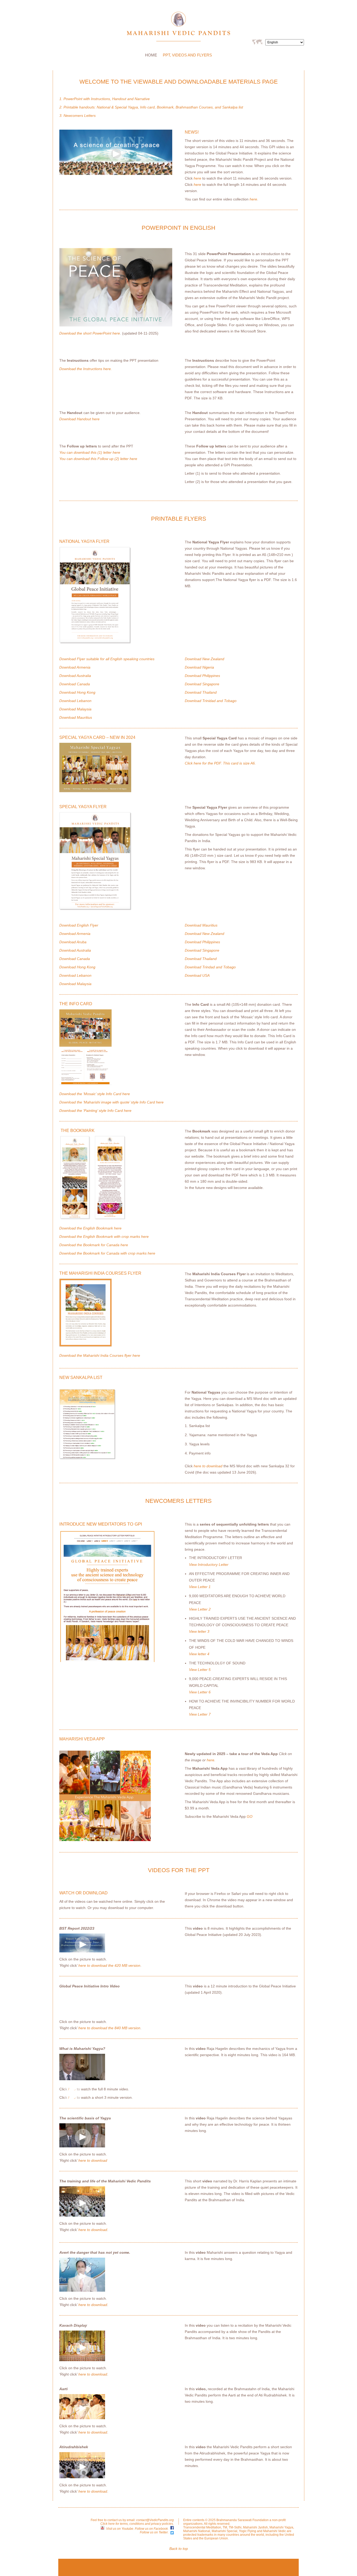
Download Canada (75, 684)
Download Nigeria (199, 667)
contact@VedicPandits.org (155, 2520)
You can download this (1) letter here (90, 452)
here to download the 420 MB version (109, 1965)
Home (151, 55)
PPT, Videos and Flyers (187, 55)
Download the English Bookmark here (90, 1228)
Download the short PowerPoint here (90, 333)
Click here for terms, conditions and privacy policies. (137, 2524)
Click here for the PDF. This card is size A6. (220, 763)
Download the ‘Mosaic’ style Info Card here (95, 1094)
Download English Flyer (79, 925)
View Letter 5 (200, 1670)
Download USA (197, 975)
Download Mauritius (76, 717)
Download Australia (75, 676)
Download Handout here (79, 419)
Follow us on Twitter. (154, 2532)
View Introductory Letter (209, 1565)
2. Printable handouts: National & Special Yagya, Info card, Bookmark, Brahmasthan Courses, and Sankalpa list (151, 107)
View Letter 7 (200, 1714)
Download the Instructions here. (86, 369)
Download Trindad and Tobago (210, 967)
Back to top (179, 2549)
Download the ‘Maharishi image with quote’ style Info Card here (111, 1102)
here (197, 178)
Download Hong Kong (77, 692)
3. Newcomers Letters (77, 116)
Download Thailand (201, 692)
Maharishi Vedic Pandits (179, 24)
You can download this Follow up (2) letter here (98, 459)
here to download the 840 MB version (109, 2028)
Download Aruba (73, 942)
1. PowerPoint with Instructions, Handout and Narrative (105, 99)
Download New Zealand (205, 659)
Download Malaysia (75, 709)
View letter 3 (199, 1631)
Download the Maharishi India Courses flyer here (100, 1355)
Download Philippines (202, 676)
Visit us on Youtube (120, 2529)
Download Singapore (202, 684)
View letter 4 (199, 1654)
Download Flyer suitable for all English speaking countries (107, 659)
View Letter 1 (200, 1587)
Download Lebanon (75, 701)
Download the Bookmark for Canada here (94, 1245)
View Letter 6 (200, 1692)
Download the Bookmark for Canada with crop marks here (107, 1253)
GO (250, 1816)
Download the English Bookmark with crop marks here (104, 1237)
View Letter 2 (200, 1609)
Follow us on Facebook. (152, 2529)
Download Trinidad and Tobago (211, 701)
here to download (208, 1466)
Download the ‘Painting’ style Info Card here (95, 1111)
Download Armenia (75, 667)
